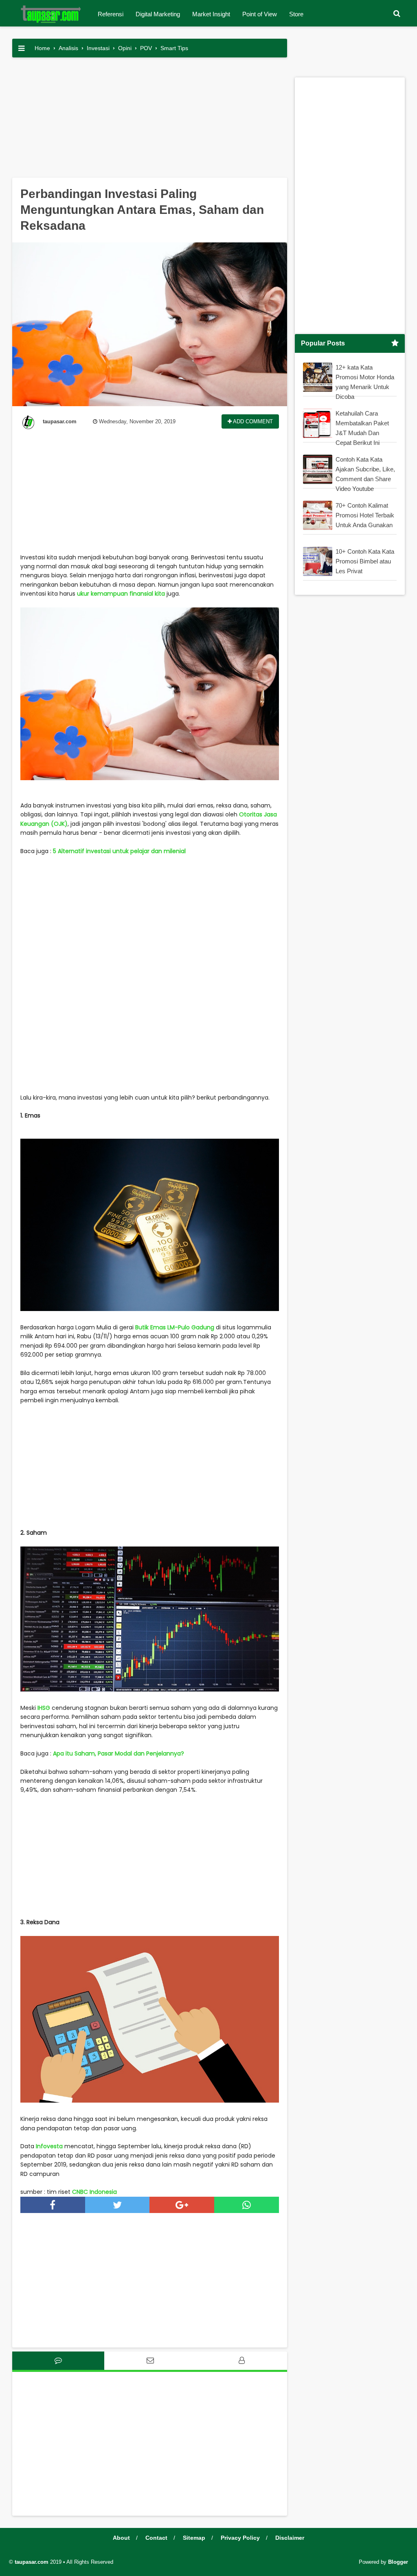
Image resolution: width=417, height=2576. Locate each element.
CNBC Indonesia (94, 2192)
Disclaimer (290, 2538)
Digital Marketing (158, 14)
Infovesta (49, 2146)
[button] (397, 14)
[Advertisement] (150, 121)
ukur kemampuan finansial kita (121, 594)
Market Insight (211, 14)
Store (296, 14)
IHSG (44, 1708)
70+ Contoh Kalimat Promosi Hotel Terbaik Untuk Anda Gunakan (365, 515)
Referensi (111, 14)
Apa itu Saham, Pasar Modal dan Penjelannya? (119, 1753)
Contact (156, 2538)
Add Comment (252, 421)
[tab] (58, 2361)
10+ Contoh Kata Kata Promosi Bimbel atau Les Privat (365, 561)
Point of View (260, 14)
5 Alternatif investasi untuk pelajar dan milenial (119, 851)
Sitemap (194, 2538)
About (121, 2538)
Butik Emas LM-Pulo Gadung (175, 1327)
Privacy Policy (240, 2538)
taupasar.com (32, 2562)
